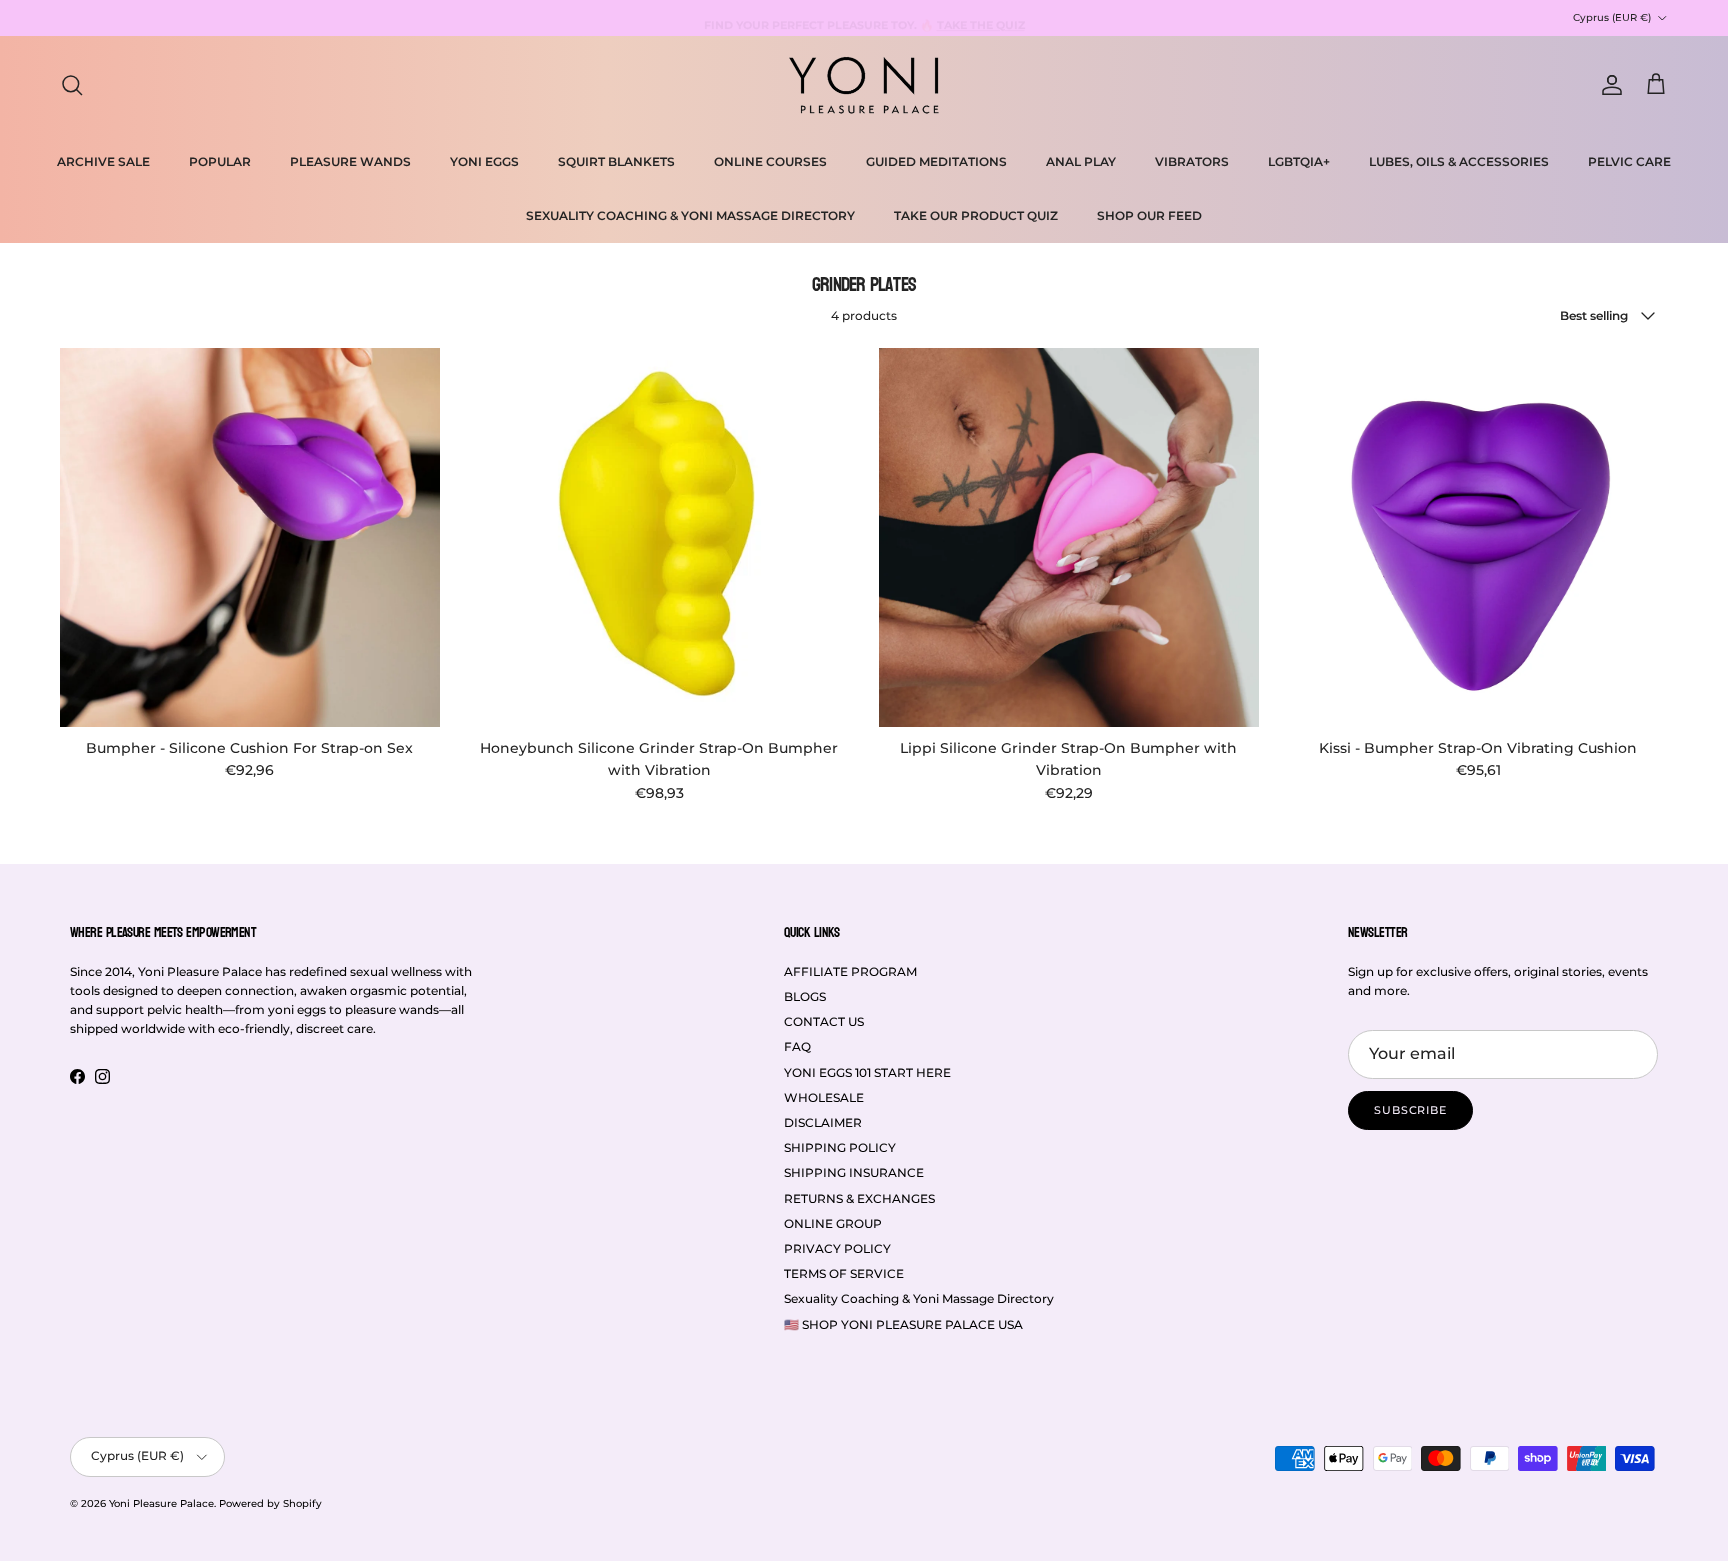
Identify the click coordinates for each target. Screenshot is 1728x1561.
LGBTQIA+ (1299, 161)
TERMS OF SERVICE (844, 1273)
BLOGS (805, 996)
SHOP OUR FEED (1149, 215)
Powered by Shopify (270, 1503)
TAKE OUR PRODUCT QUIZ (976, 215)
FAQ (797, 1046)
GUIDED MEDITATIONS (936, 161)
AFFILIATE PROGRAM (850, 971)
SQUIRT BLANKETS (616, 161)
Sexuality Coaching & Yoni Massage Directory (919, 1298)
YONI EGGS (484, 161)
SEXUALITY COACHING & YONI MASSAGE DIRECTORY (690, 215)
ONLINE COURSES (770, 161)
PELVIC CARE (1629, 161)
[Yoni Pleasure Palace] (864, 85)
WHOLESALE (824, 1097)
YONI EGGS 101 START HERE (867, 1072)
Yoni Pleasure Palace (161, 1503)
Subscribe (1410, 1110)
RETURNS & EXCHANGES (859, 1198)
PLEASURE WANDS (350, 161)
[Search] (72, 85)
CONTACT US (824, 1021)
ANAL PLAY (1081, 161)
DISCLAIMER (823, 1122)
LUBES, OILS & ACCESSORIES (1459, 161)
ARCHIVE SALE (103, 161)
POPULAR (220, 161)
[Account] (1608, 85)
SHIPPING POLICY (840, 1147)
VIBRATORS (1192, 161)
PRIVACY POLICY (837, 1248)
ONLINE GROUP (833, 1223)
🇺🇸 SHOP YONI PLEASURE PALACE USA (903, 1324)
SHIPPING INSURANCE (854, 1172)
